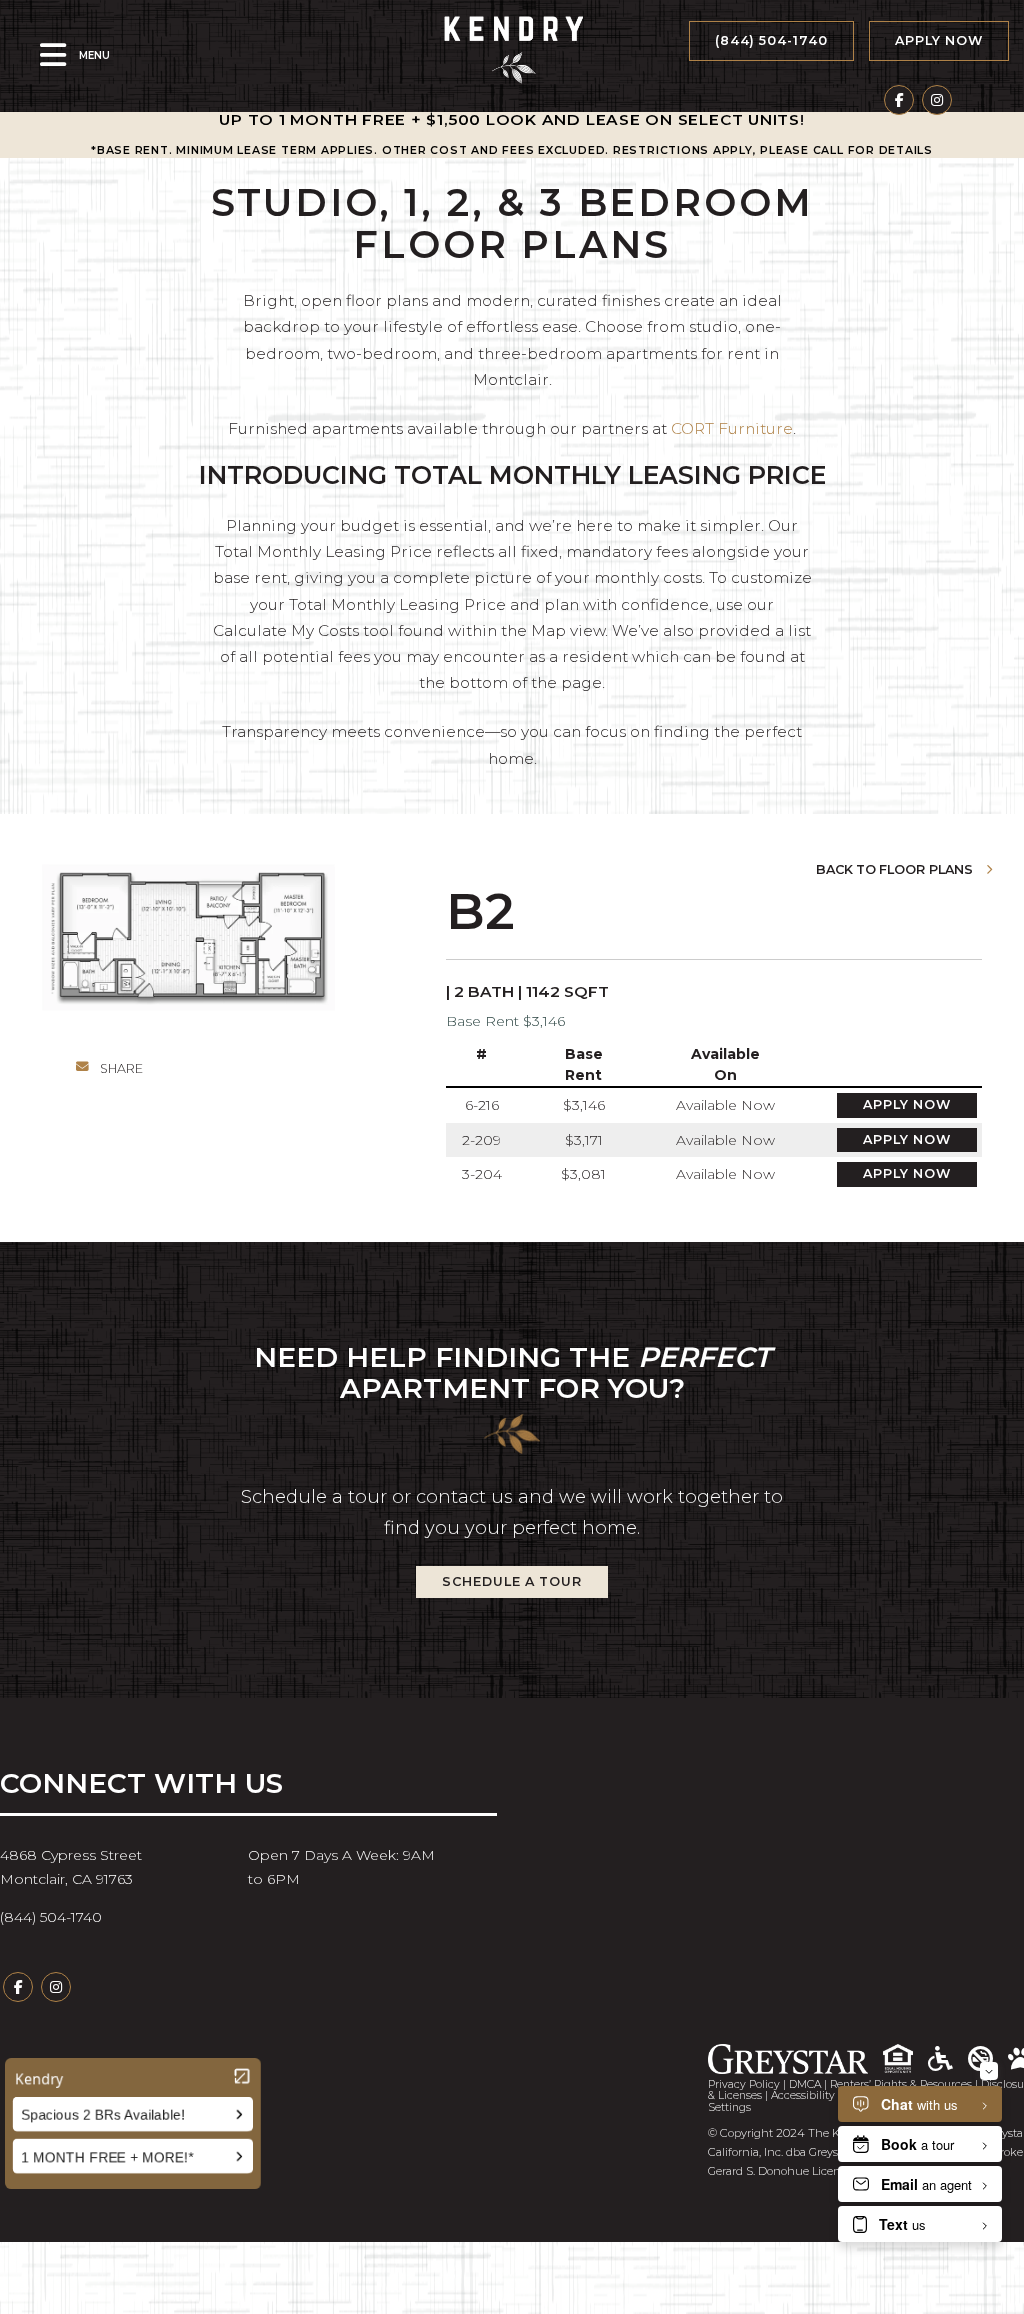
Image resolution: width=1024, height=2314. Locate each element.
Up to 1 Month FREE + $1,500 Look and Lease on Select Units (509, 119)
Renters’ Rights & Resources (901, 2084)
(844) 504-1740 (771, 40)
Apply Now (907, 1104)
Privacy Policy (744, 2084)
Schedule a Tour (511, 1581)
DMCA (805, 2084)
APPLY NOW (939, 40)
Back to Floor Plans (896, 870)
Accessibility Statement (832, 2095)
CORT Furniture (732, 428)
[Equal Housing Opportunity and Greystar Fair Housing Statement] (905, 2058)
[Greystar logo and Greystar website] (795, 2059)
